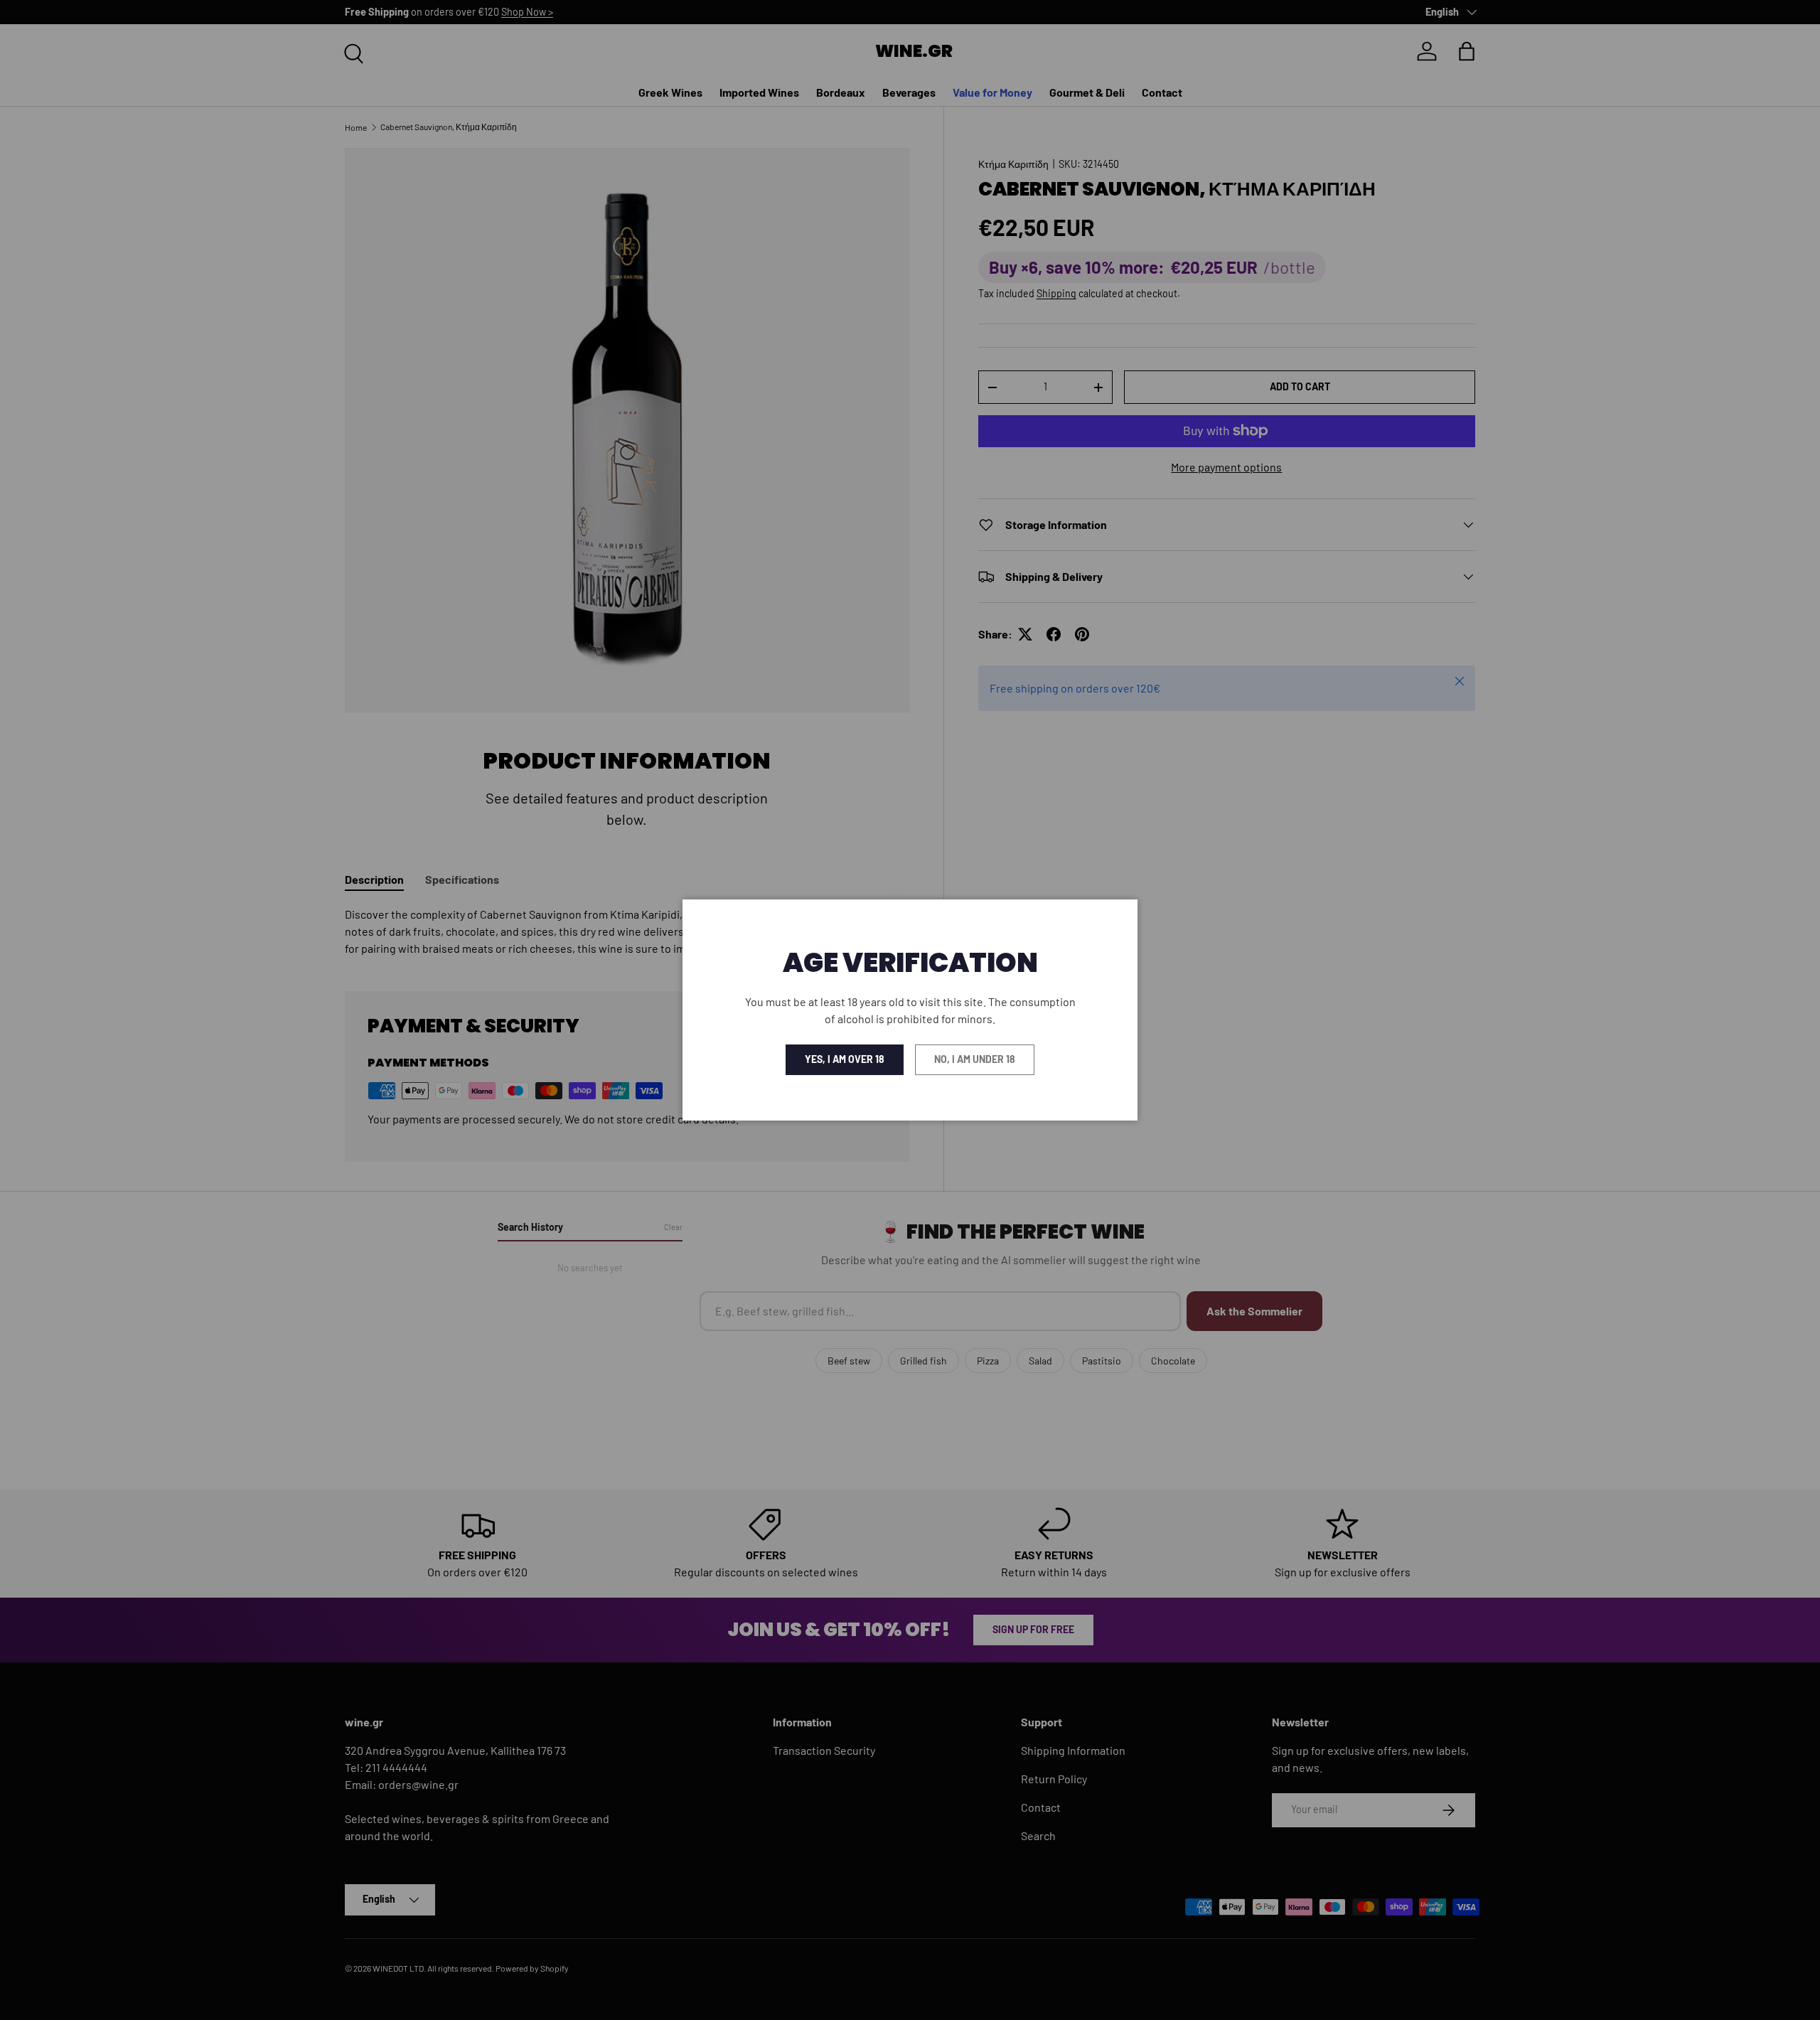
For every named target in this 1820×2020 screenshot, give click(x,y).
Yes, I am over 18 (845, 1059)
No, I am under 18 (975, 1059)
